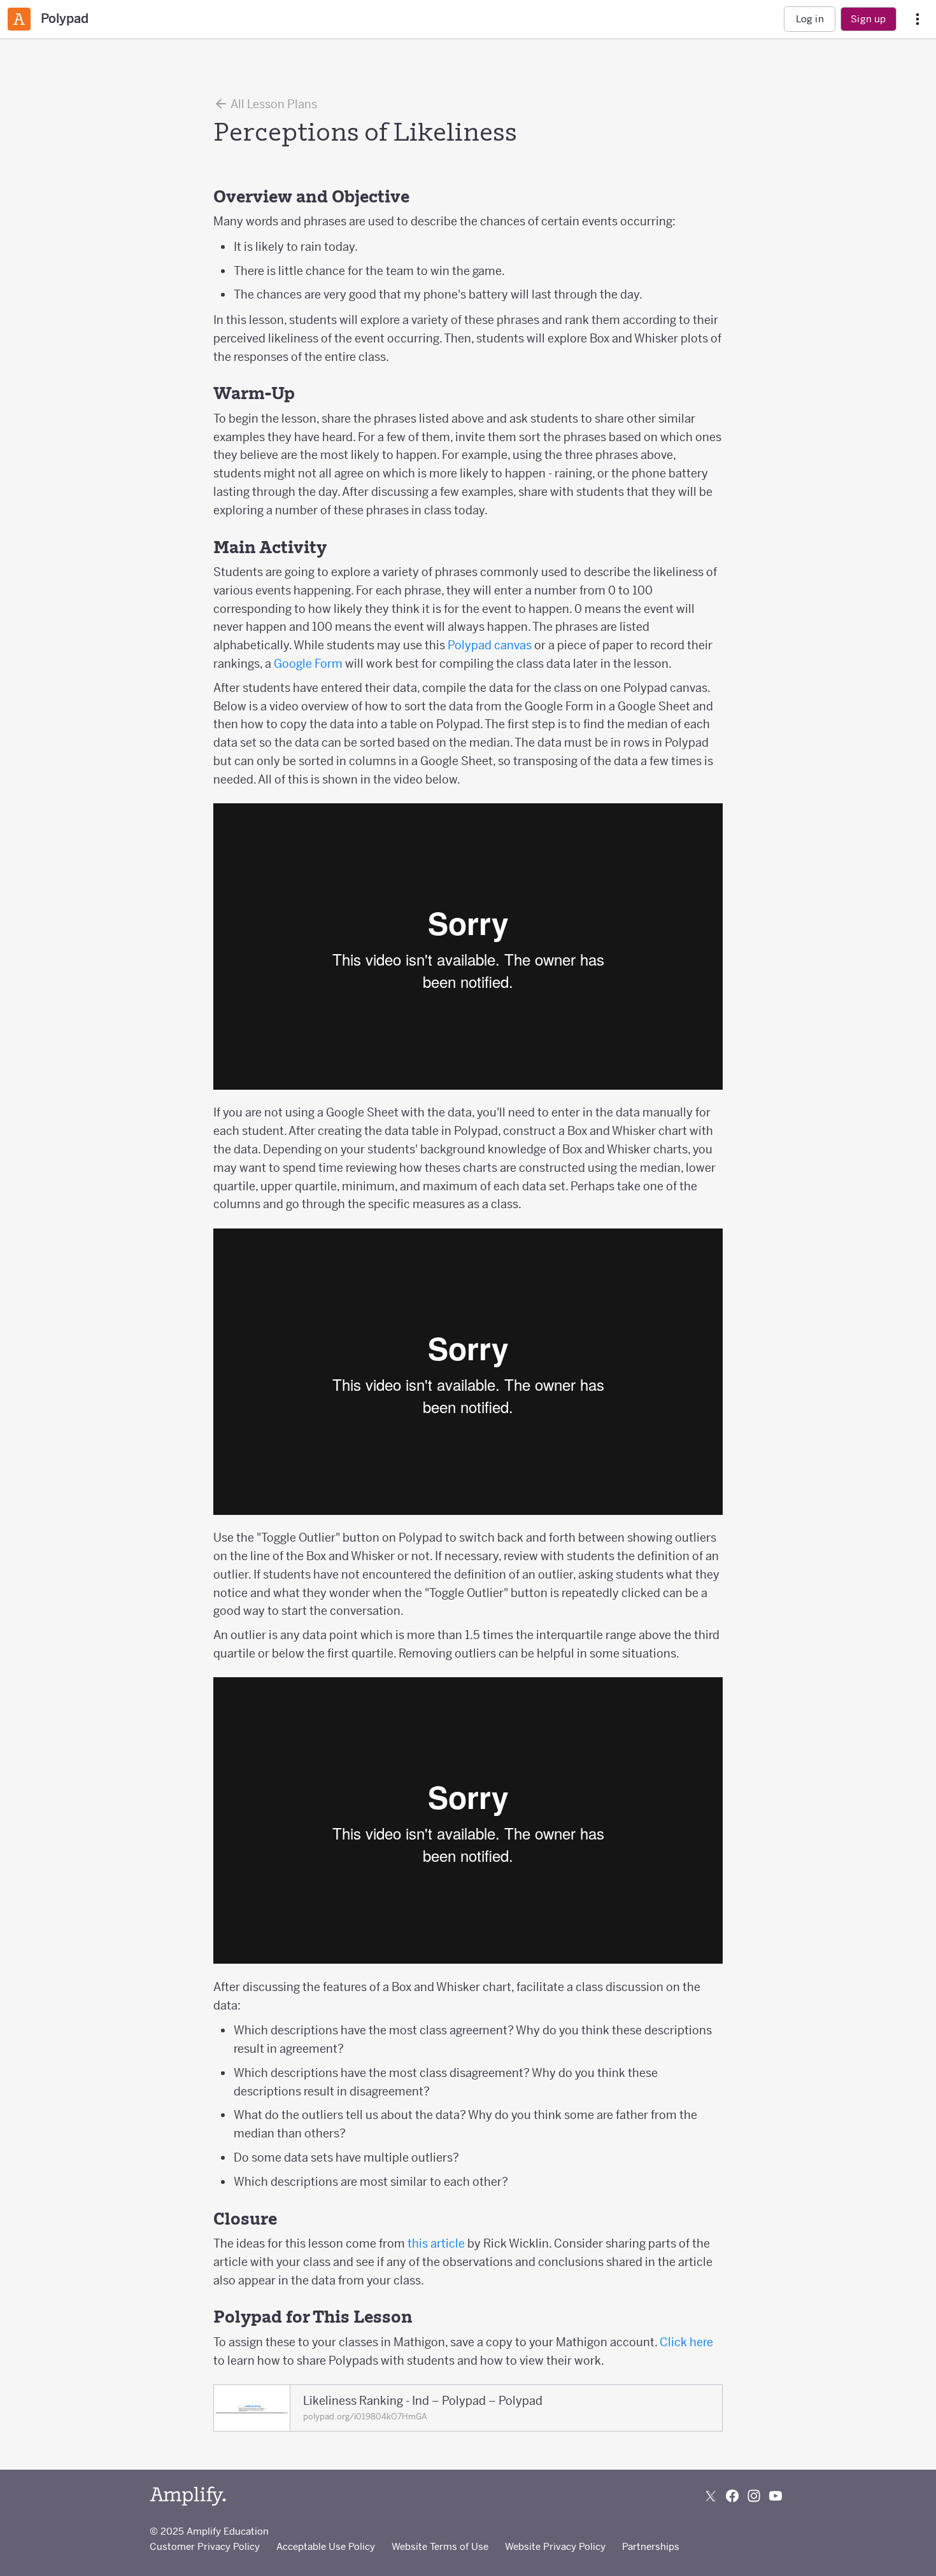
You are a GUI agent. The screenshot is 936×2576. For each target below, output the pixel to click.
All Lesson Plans (273, 104)
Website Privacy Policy (555, 2546)
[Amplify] (188, 2496)
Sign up (868, 19)
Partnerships (651, 2546)
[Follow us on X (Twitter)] (711, 2496)
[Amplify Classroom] (19, 19)
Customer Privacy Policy (205, 2546)
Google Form (308, 664)
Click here (686, 2342)
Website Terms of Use (440, 2546)
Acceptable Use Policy (326, 2546)
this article (436, 2243)
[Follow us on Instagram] (754, 2496)
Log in (810, 19)
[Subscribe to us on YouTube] (776, 2496)
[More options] (918, 19)
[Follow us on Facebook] (732, 2496)
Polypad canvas (490, 645)
